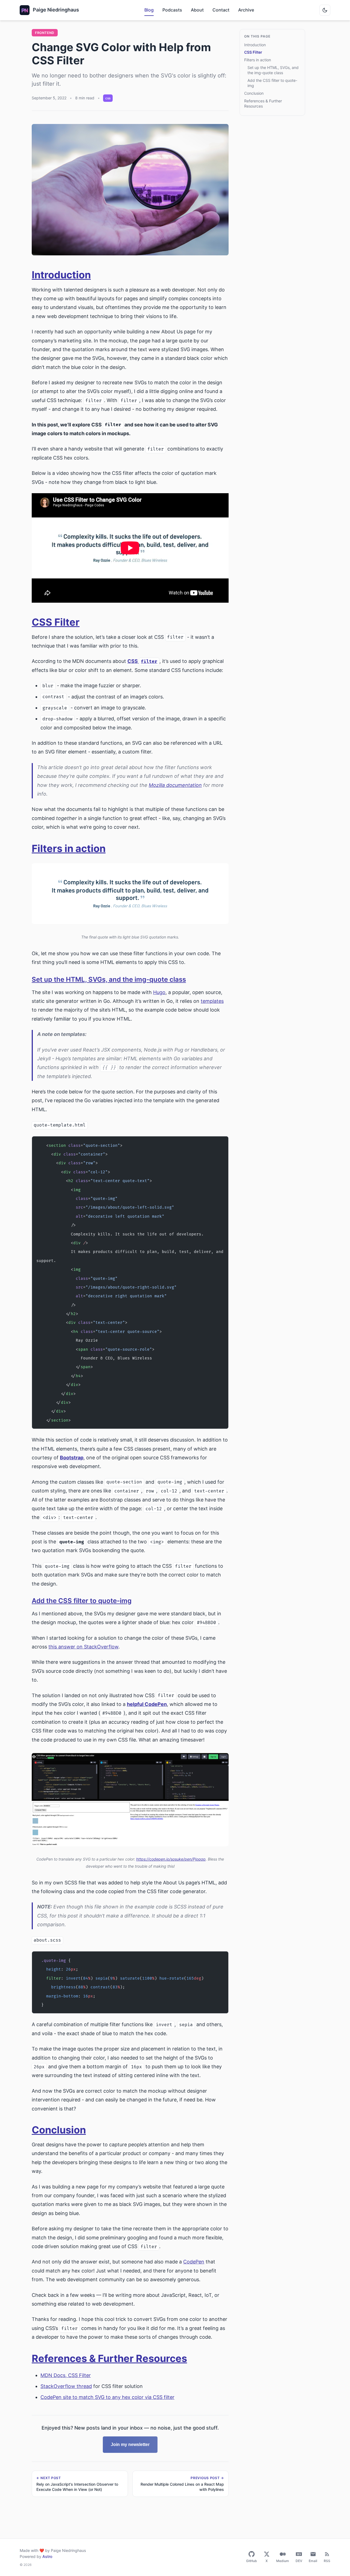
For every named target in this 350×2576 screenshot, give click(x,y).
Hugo (159, 992)
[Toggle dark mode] (325, 10)
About (197, 10)
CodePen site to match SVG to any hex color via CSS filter (107, 2397)
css (108, 98)
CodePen (194, 2262)
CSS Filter (56, 622)
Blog (149, 10)
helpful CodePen (147, 1704)
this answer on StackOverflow (83, 1647)
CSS (142, 661)
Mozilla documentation (175, 785)
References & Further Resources (109, 2358)
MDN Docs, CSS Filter (66, 2375)
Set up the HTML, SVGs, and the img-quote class (109, 979)
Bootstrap (72, 1458)
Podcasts (172, 10)
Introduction (61, 275)
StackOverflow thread (66, 2386)
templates (212, 1001)
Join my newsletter (130, 2444)
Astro (47, 2556)
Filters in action (69, 848)
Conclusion (59, 2130)
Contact (221, 10)
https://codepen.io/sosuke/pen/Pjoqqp (171, 1859)
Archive (246, 10)
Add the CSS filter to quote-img (82, 1601)
